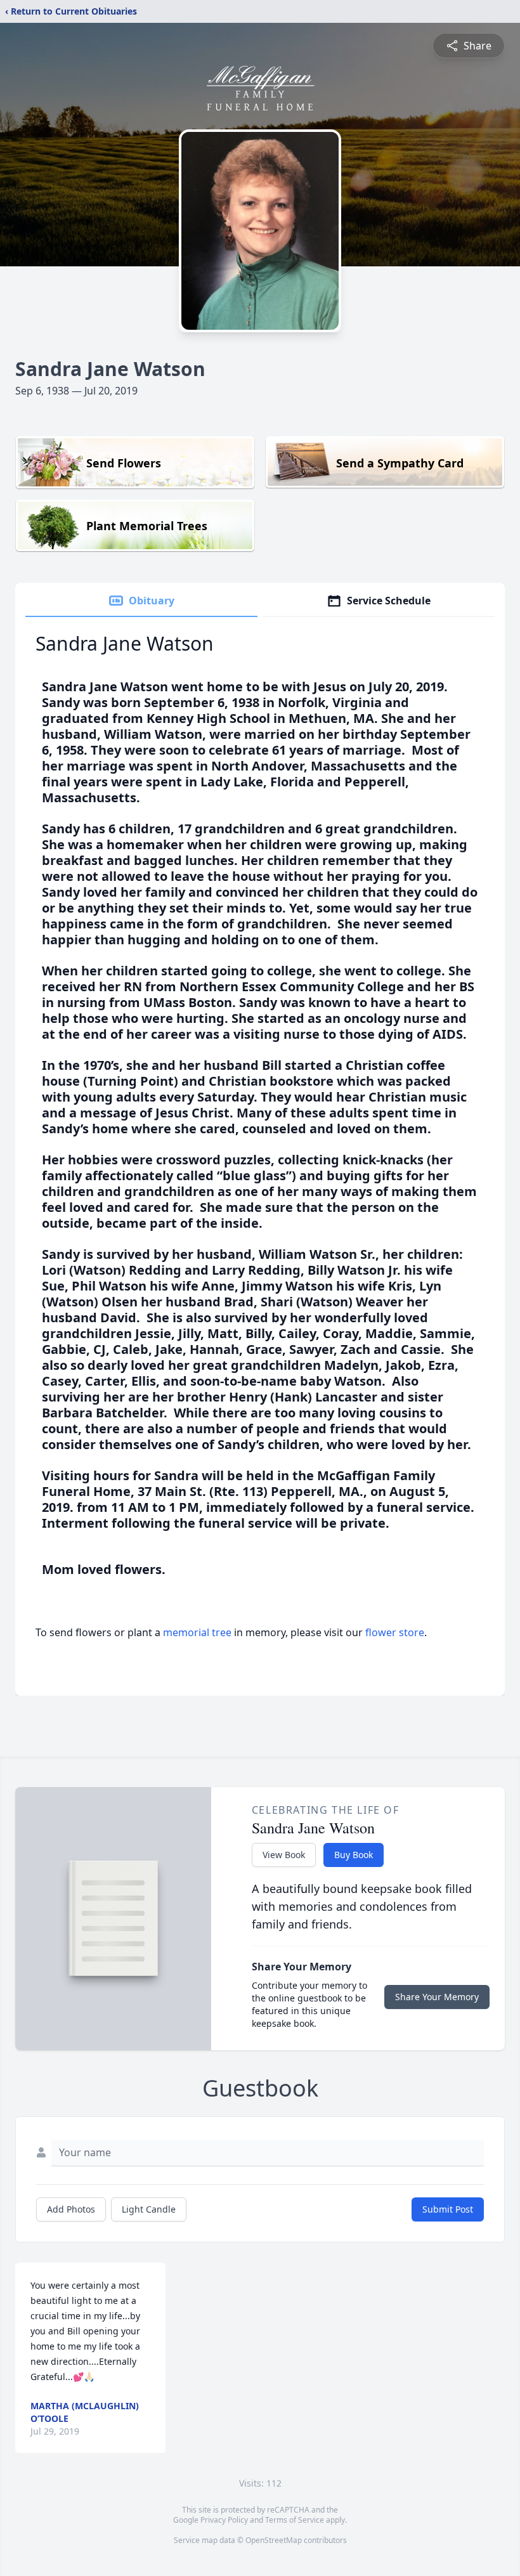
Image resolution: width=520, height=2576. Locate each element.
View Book (284, 1855)
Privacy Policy (224, 2520)
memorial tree (197, 1632)
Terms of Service (295, 2520)
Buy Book (354, 1855)
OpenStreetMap (274, 2540)
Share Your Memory (437, 1997)
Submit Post (448, 2209)
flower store (395, 1632)
